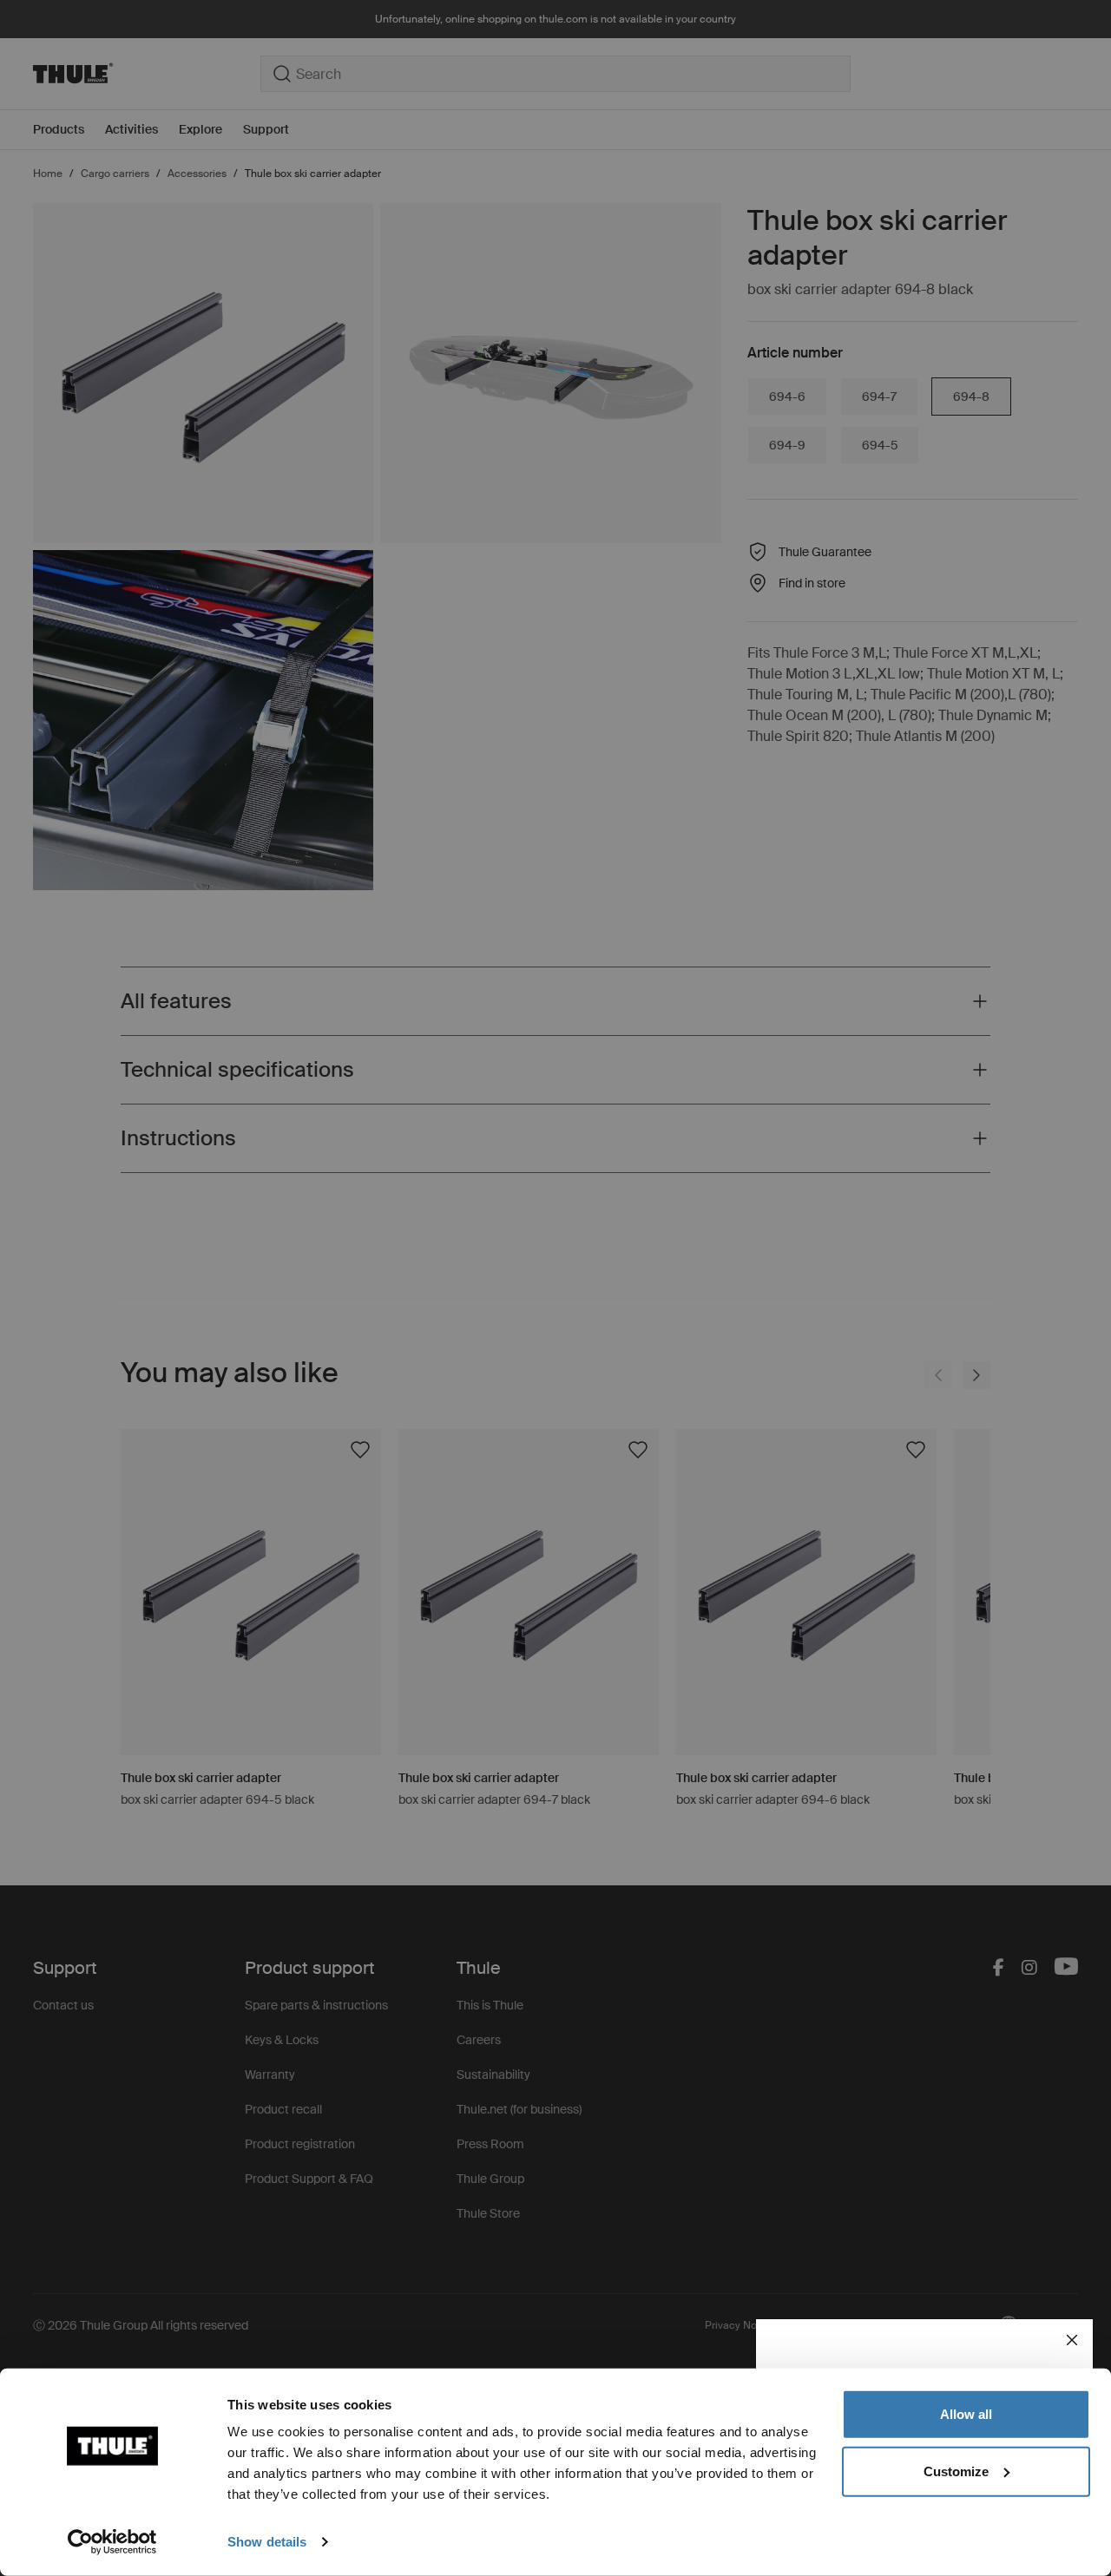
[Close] (1072, 2340)
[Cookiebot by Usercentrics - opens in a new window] (112, 2542)
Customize (956, 2471)
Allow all (966, 2414)
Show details (267, 2542)
